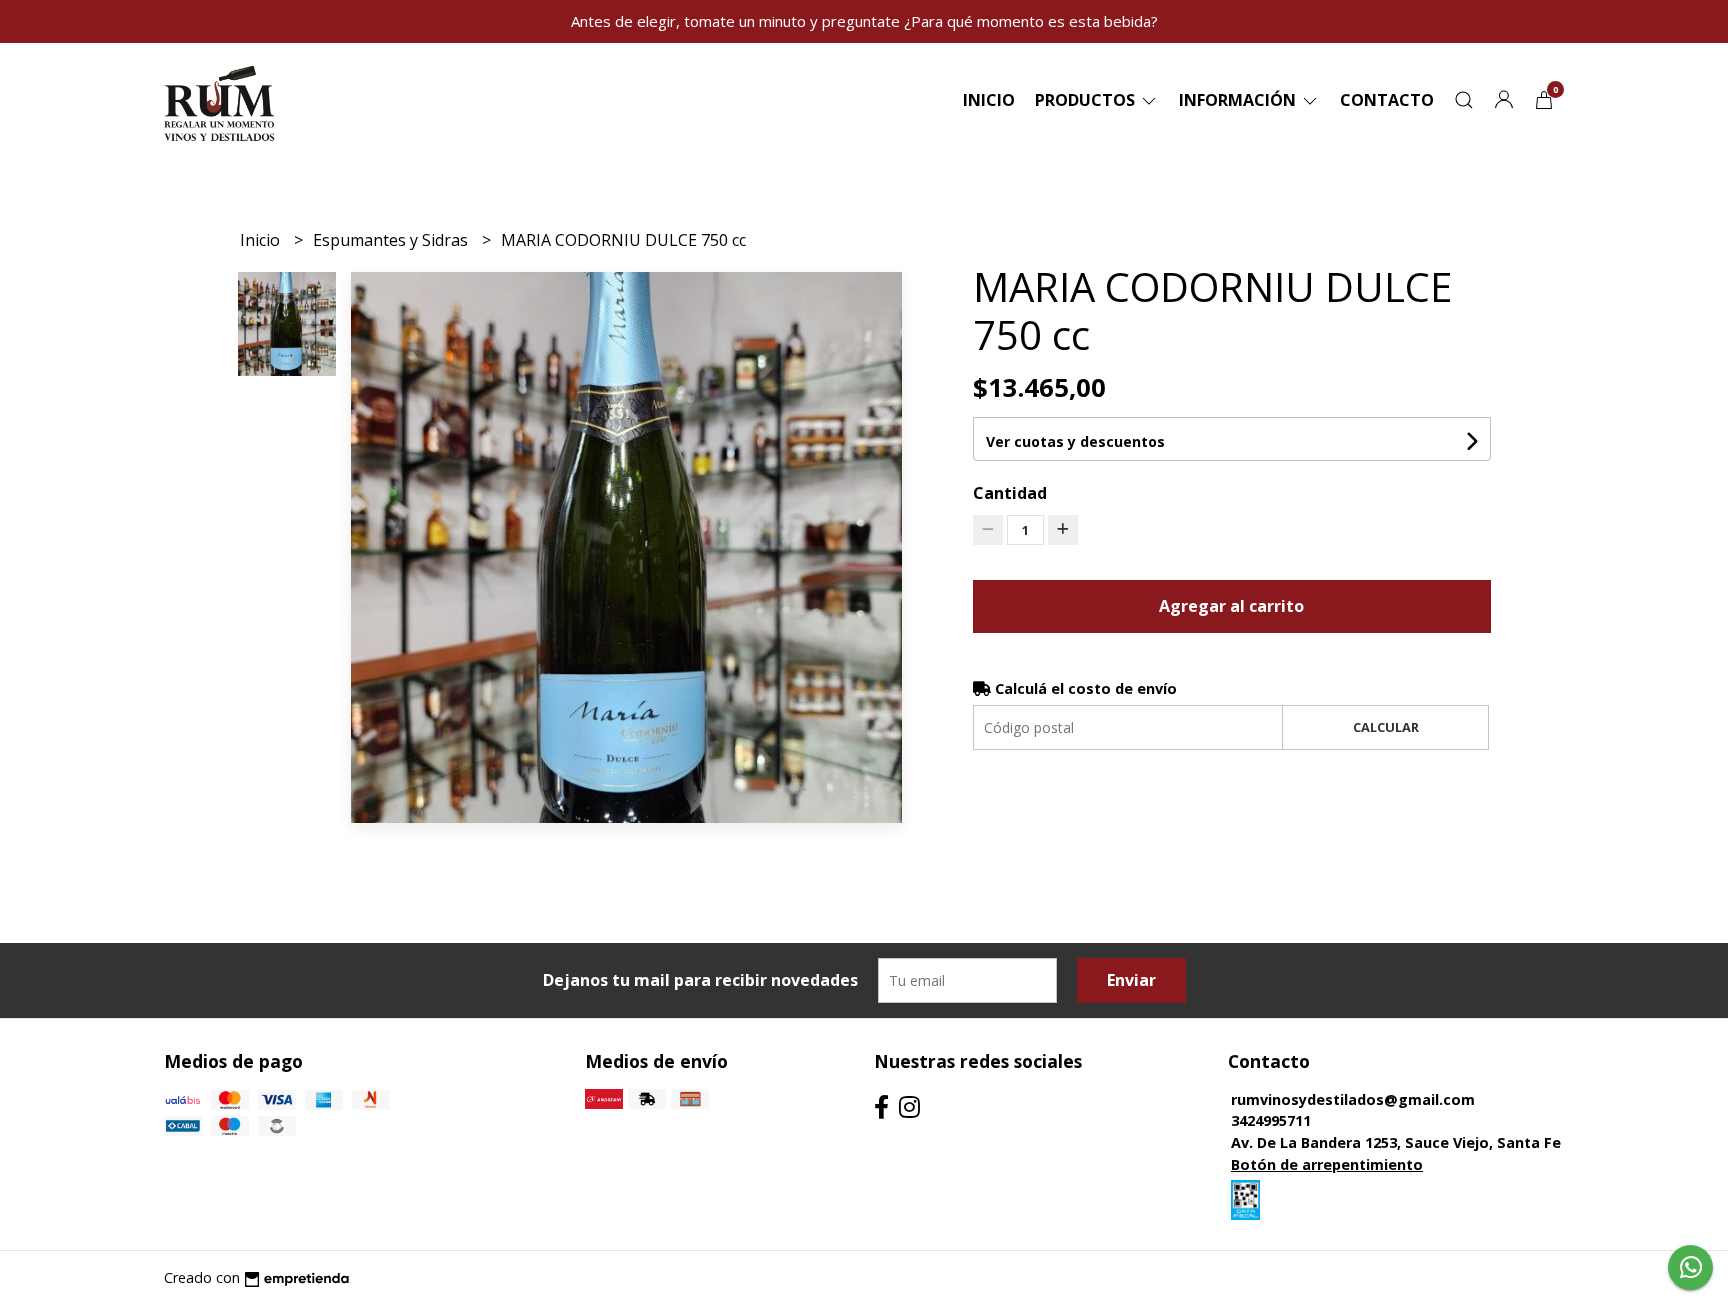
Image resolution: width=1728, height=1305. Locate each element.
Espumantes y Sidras (392, 240)
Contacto (1387, 100)
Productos (1087, 100)
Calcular (1386, 727)
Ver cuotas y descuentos (1075, 441)
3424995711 (1271, 1120)
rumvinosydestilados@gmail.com (1353, 1099)
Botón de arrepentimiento (1327, 1164)
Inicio (989, 100)
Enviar (1131, 980)
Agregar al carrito (1231, 606)
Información (1239, 100)
